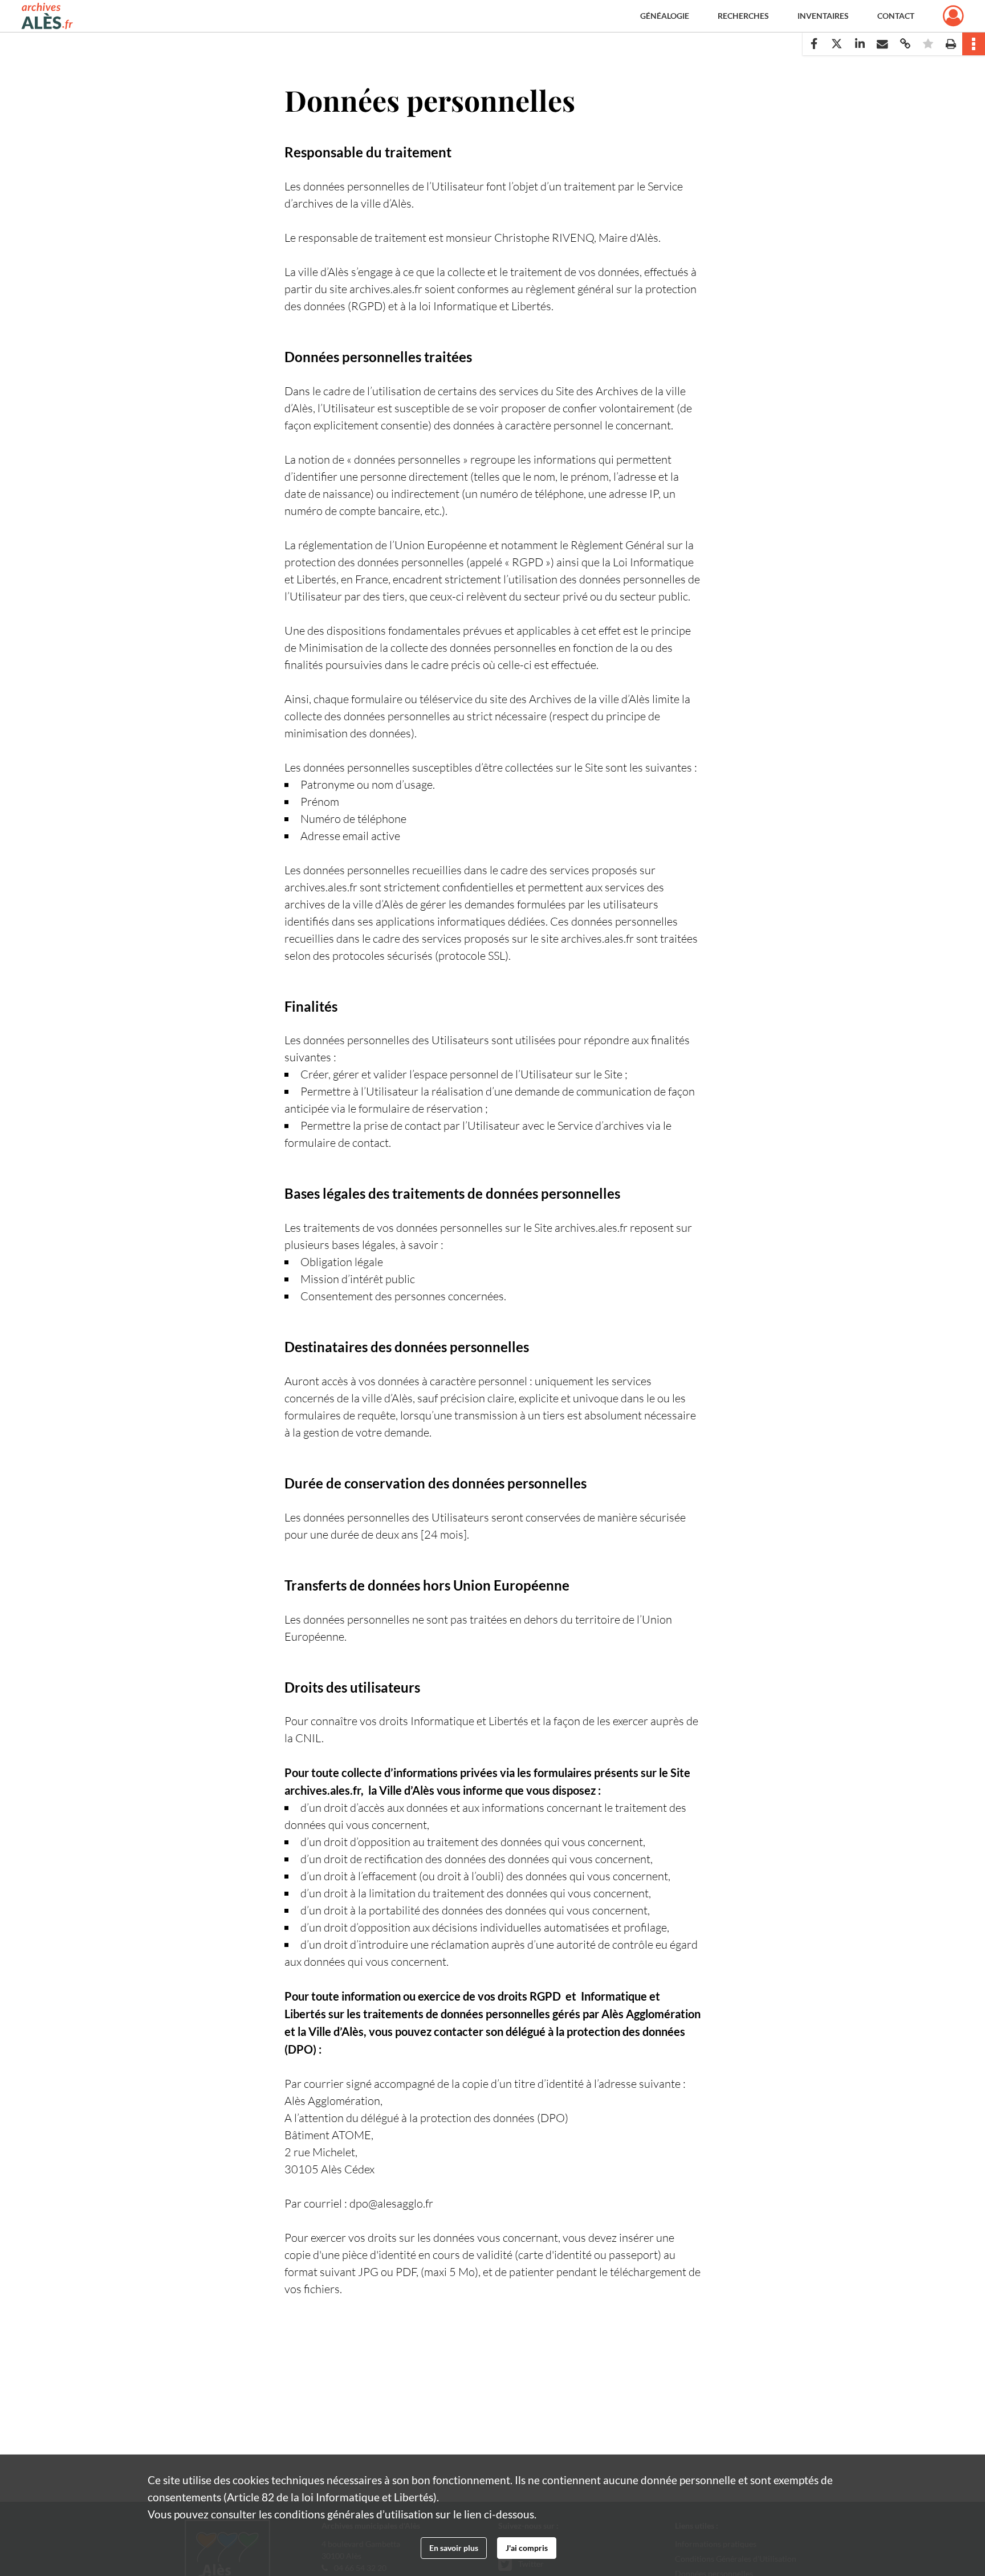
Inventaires (823, 16)
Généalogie (665, 16)
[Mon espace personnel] (953, 16)
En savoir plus (454, 2548)
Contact (896, 16)
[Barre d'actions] (974, 44)
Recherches (743, 16)
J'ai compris (527, 2548)
